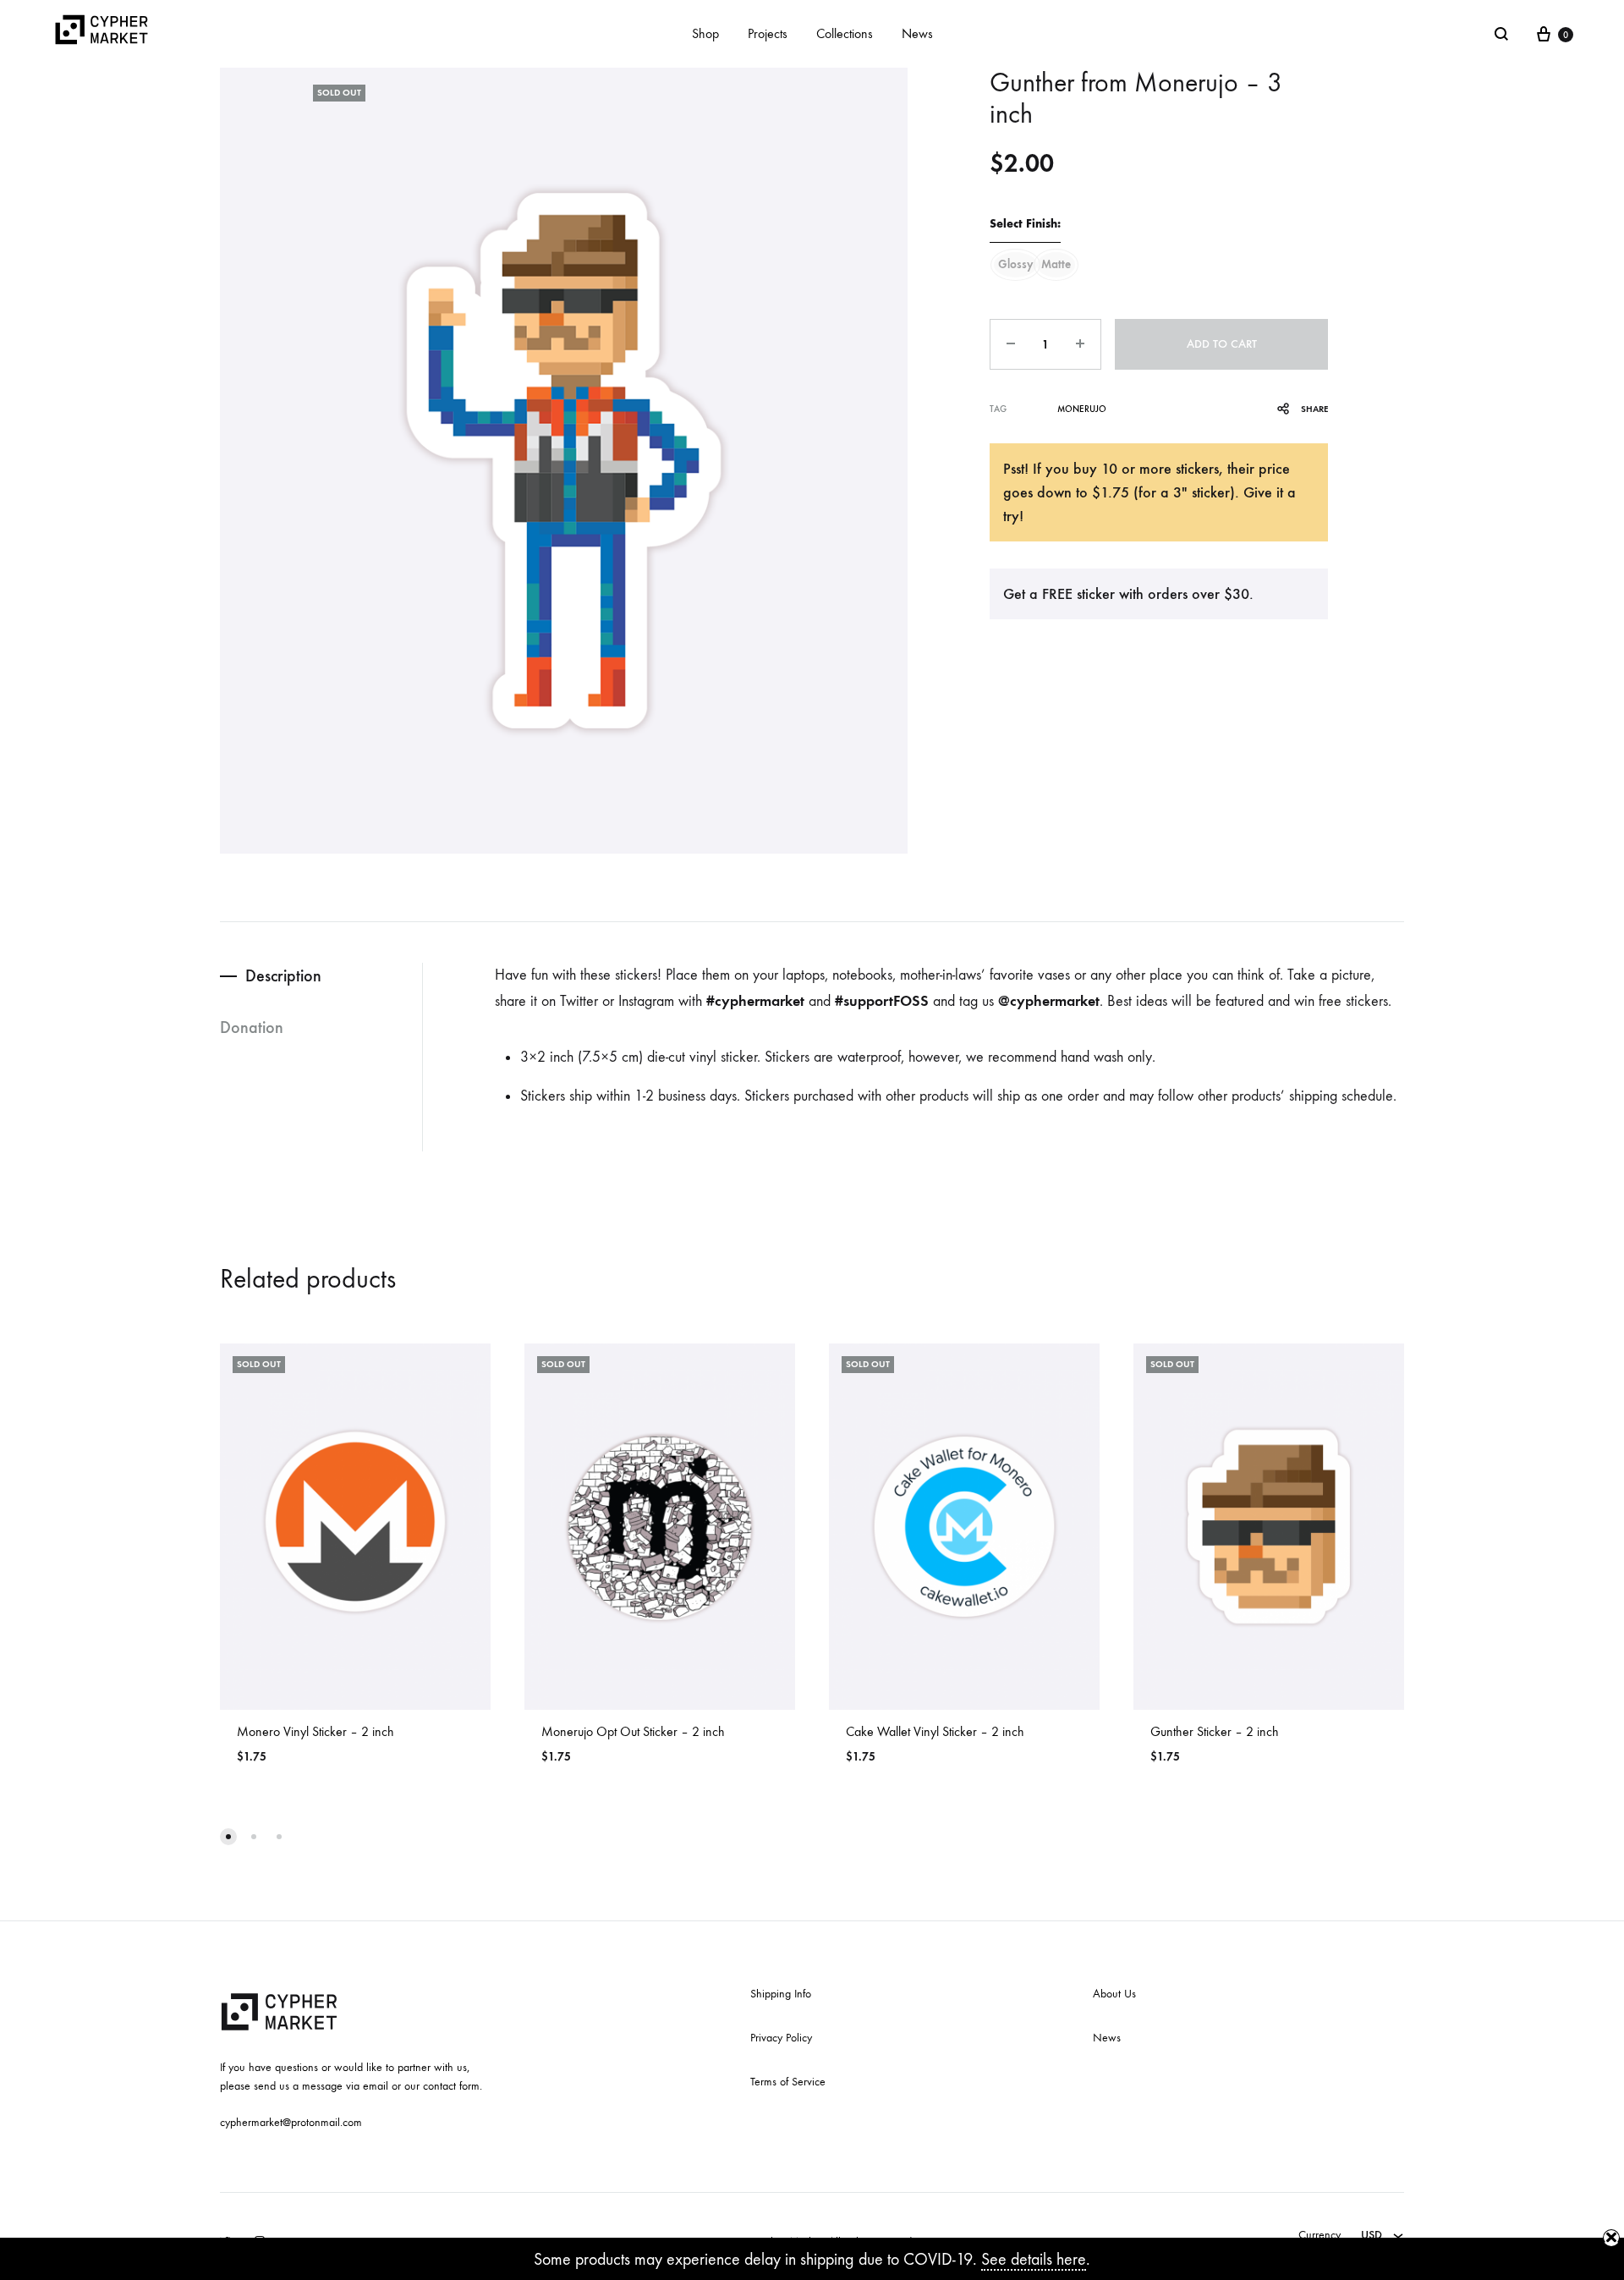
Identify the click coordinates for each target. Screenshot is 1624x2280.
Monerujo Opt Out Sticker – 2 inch (633, 1731)
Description (283, 975)
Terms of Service (788, 2082)
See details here (1034, 2259)
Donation (252, 1027)
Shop (705, 33)
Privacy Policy (781, 2038)
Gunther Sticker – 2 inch (1215, 1731)
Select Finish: (1025, 224)
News (917, 33)
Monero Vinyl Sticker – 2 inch (315, 1731)
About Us (1114, 1994)
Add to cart (1222, 344)
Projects (768, 33)
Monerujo (1082, 409)
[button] (228, 1837)
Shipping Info (781, 1994)
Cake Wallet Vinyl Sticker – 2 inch (935, 1731)
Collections (845, 33)
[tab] (321, 976)
